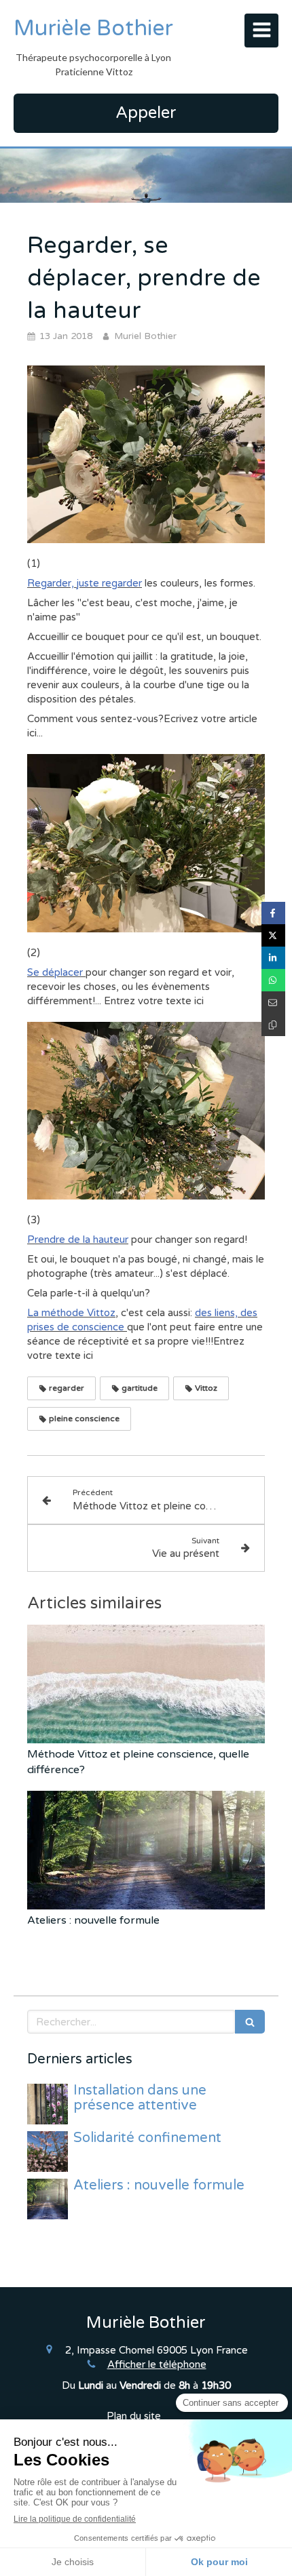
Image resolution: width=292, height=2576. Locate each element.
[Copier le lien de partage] (273, 1025)
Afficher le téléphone (157, 2364)
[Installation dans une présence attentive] (48, 2104)
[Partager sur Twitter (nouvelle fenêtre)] (273, 935)
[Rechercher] (250, 2022)
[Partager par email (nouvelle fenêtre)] (273, 1003)
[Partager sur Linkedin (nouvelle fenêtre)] (273, 958)
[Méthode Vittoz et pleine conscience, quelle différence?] (146, 1684)
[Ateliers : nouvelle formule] (146, 1850)
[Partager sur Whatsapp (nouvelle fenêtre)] (273, 980)
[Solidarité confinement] (48, 2152)
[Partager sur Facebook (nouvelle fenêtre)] (273, 913)
